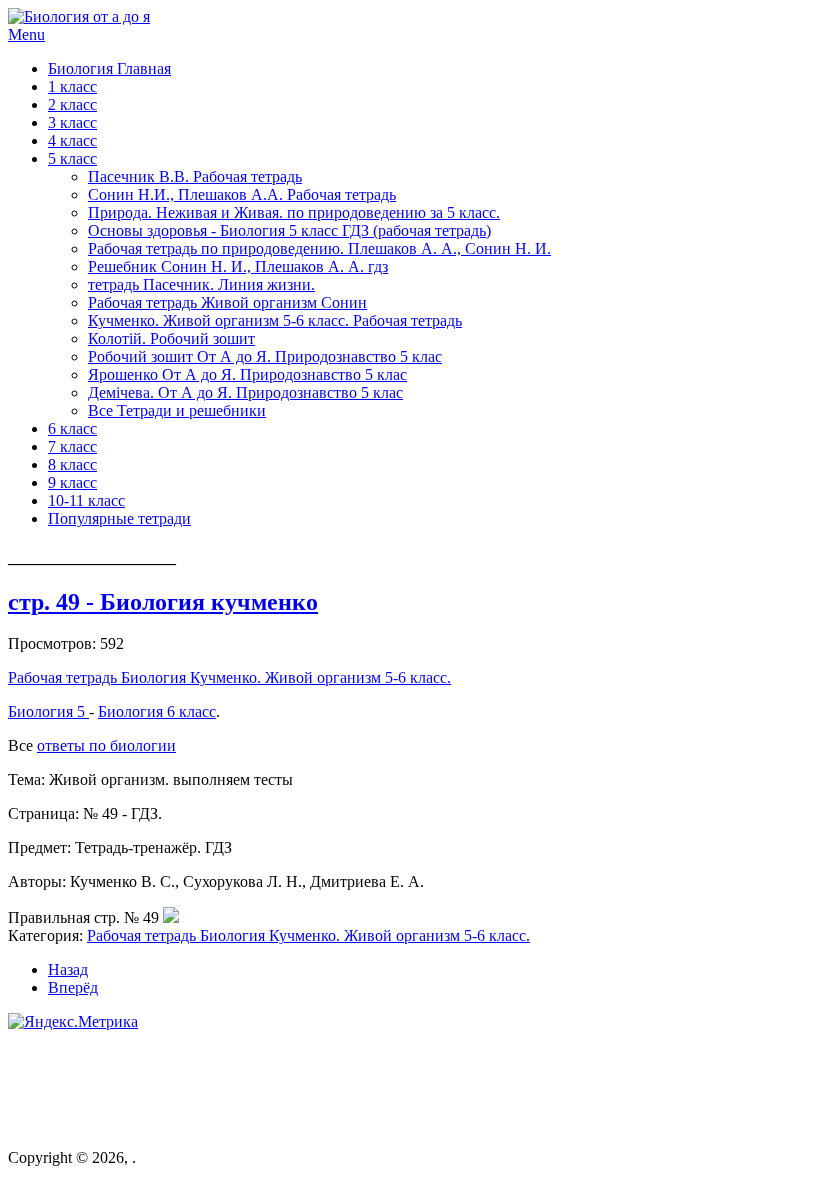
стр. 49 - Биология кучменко (163, 602)
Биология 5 (48, 711)
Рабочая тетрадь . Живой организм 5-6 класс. (229, 677)
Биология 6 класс (157, 711)
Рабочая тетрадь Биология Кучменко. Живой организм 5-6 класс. (308, 935)
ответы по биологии (106, 745)
